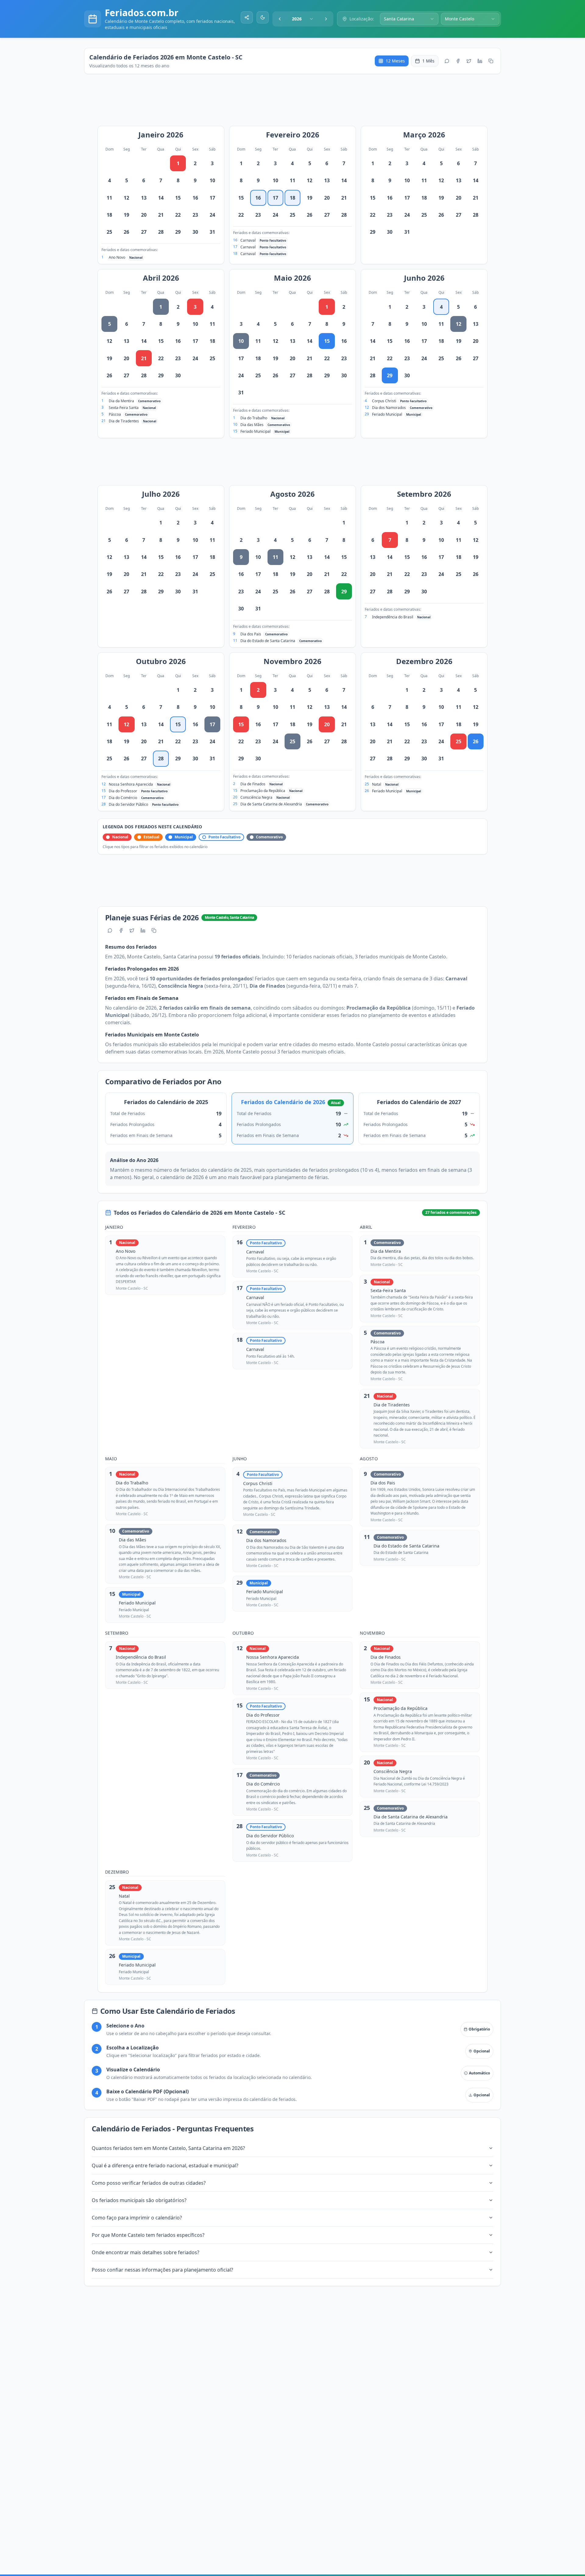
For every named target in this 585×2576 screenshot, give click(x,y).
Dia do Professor (123, 791)
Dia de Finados (253, 784)
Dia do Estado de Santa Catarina (268, 641)
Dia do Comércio (123, 798)
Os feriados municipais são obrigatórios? (139, 2200)
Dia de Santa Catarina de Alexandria (271, 804)
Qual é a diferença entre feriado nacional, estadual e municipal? (165, 2166)
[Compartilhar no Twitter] (469, 61)
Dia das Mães (252, 425)
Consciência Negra (256, 797)
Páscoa (115, 414)
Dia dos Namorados (389, 408)
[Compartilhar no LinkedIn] (480, 61)
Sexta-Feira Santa (124, 408)
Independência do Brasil (393, 617)
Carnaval (248, 240)
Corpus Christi (384, 401)
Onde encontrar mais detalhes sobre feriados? (145, 2252)
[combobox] (303, 19)
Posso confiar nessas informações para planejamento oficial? (162, 2270)
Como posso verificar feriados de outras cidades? (149, 2183)
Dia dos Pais (251, 634)
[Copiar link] (491, 61)
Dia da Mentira (121, 401)
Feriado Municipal (255, 431)
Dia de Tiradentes (124, 421)
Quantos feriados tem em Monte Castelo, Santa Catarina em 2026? (168, 2148)
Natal (377, 784)
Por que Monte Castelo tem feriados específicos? (148, 2235)
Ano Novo (117, 257)
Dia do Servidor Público (128, 804)
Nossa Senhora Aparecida (131, 784)
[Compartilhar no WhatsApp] (447, 61)
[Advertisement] (296, 103)
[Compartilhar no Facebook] (458, 61)
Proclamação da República (263, 791)
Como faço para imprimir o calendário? (137, 2218)
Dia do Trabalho (254, 418)
